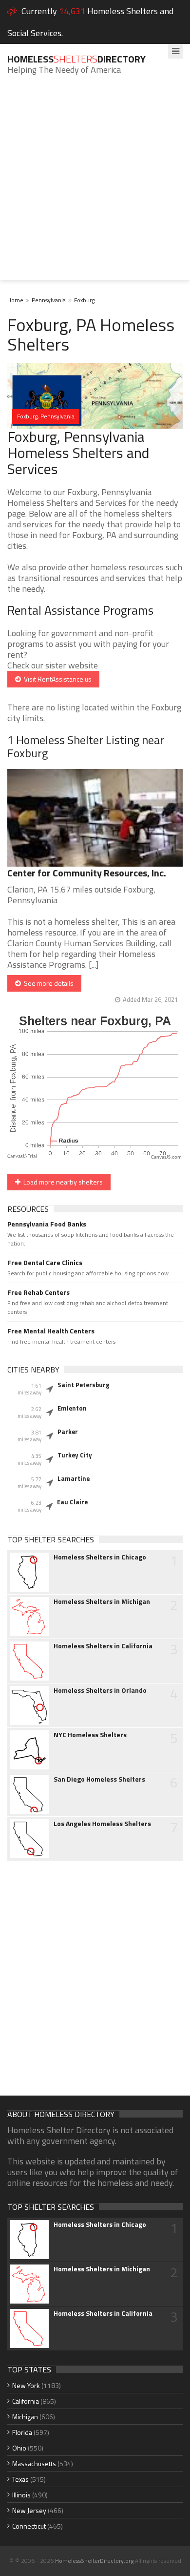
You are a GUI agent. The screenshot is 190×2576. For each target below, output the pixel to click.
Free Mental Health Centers (51, 1331)
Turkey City (75, 1455)
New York (26, 2385)
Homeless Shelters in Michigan (102, 1601)
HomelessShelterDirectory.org (94, 2561)
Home (15, 300)
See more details (47, 983)
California (26, 2401)
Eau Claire (72, 1502)
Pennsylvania (49, 300)
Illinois (21, 2495)
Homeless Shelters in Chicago (100, 1557)
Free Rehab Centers (38, 1292)
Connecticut (29, 2526)
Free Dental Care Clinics (45, 1263)
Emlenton (72, 1408)
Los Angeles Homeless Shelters (102, 1824)
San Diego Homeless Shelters (99, 1779)
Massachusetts (34, 2463)
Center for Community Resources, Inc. (87, 873)
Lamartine (74, 1478)
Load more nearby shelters (62, 1182)
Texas (20, 2479)
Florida (22, 2432)
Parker (68, 1432)
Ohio (19, 2448)
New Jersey (29, 2510)
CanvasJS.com (166, 1157)
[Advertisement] (95, 185)
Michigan (25, 2417)
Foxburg (84, 300)
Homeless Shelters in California (103, 1646)
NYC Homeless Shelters (90, 1735)
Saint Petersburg (84, 1385)
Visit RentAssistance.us (56, 679)
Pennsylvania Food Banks (47, 1224)
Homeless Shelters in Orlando (100, 1690)
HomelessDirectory (76, 59)
